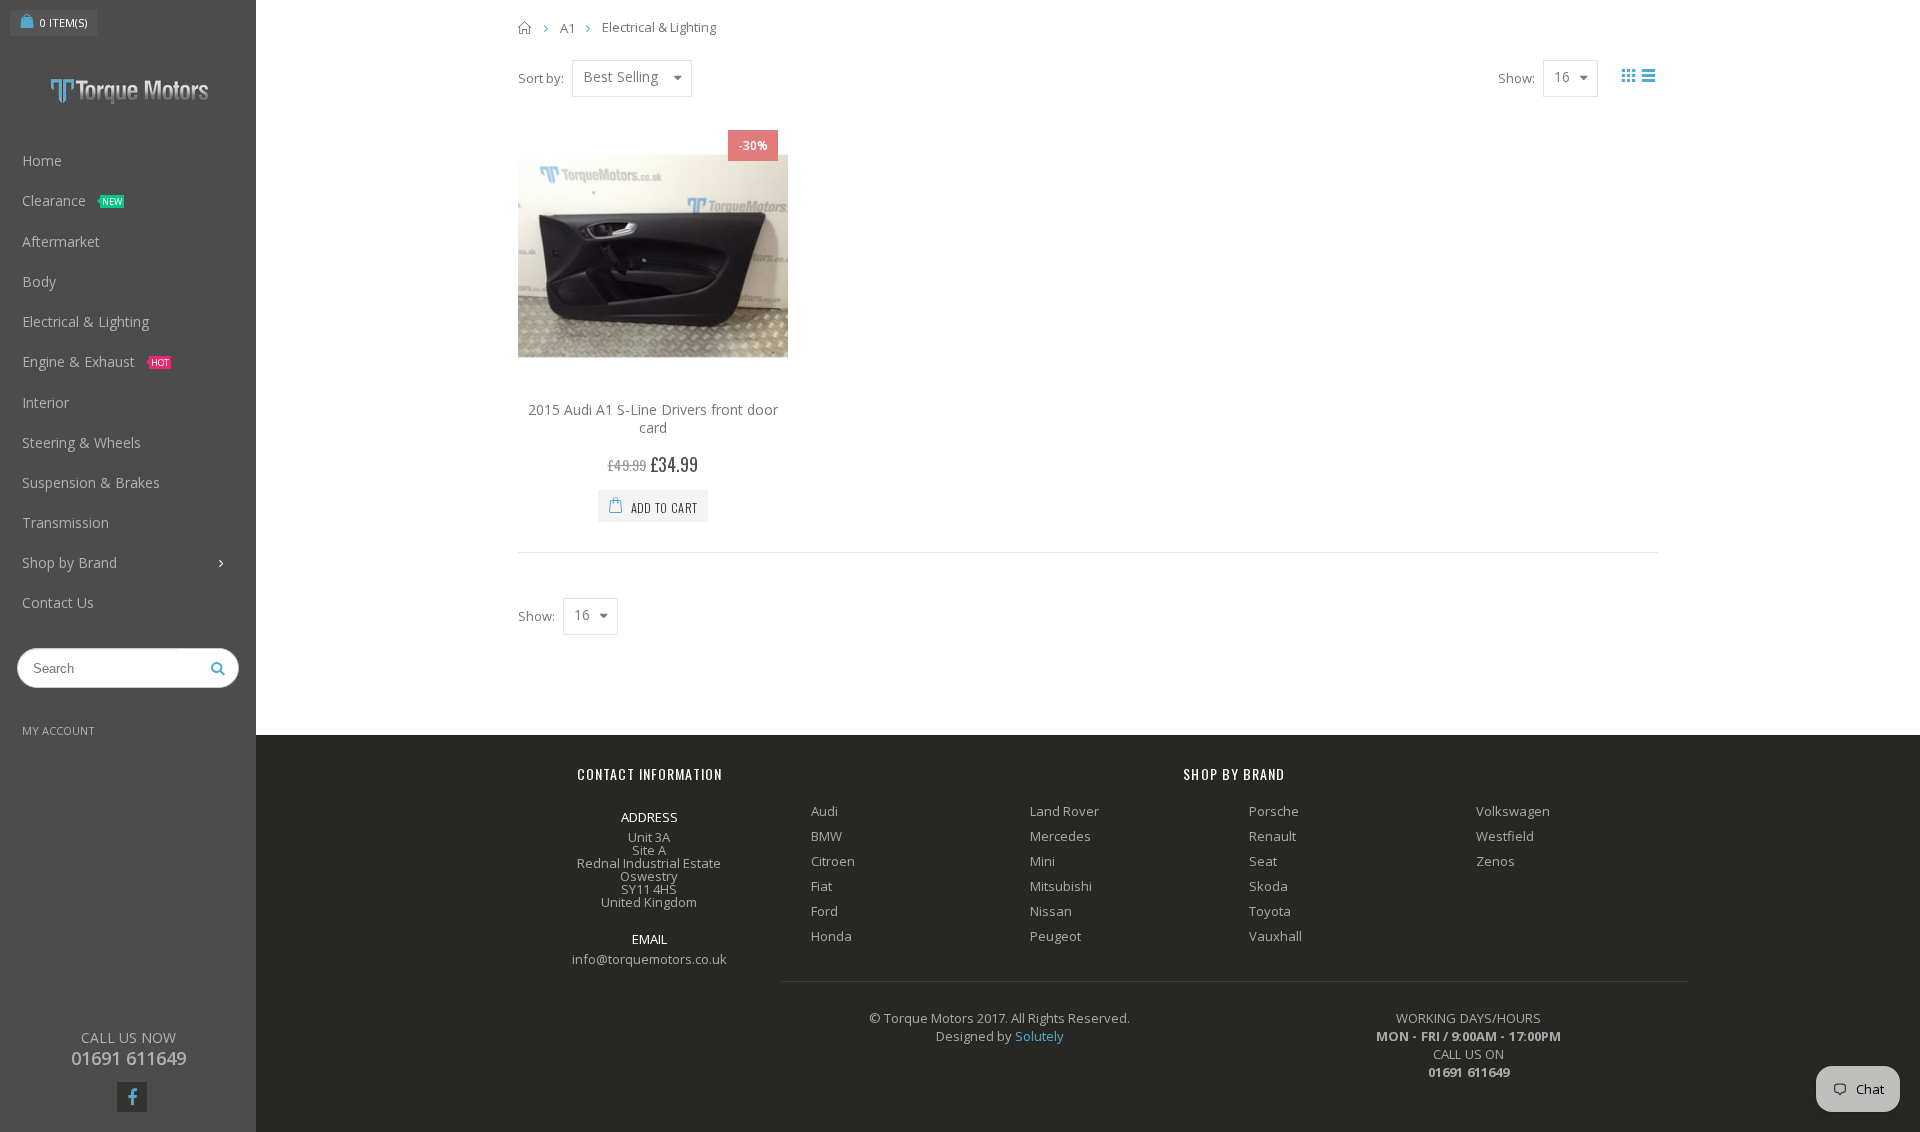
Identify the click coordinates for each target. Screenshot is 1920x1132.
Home (525, 27)
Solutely (1039, 1036)
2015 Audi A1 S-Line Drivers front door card (653, 419)
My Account (58, 730)
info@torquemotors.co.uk (649, 959)
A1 (567, 28)
